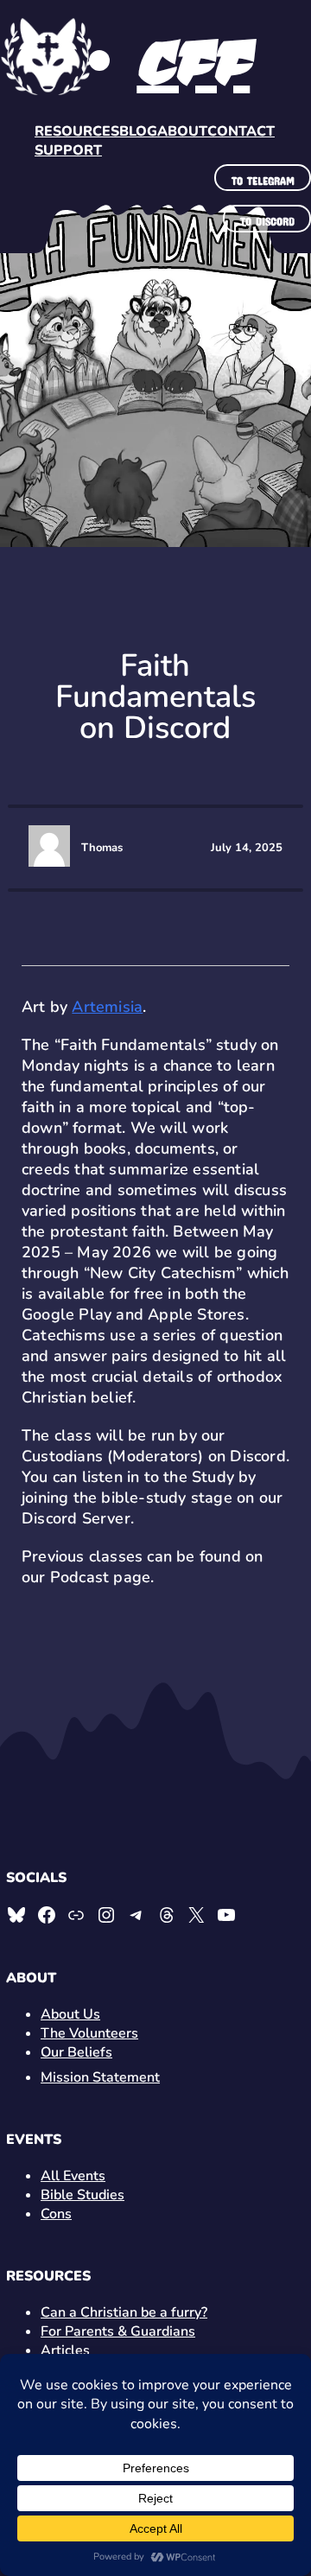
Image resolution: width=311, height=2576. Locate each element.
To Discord (267, 219)
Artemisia (107, 1007)
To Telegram (263, 178)
